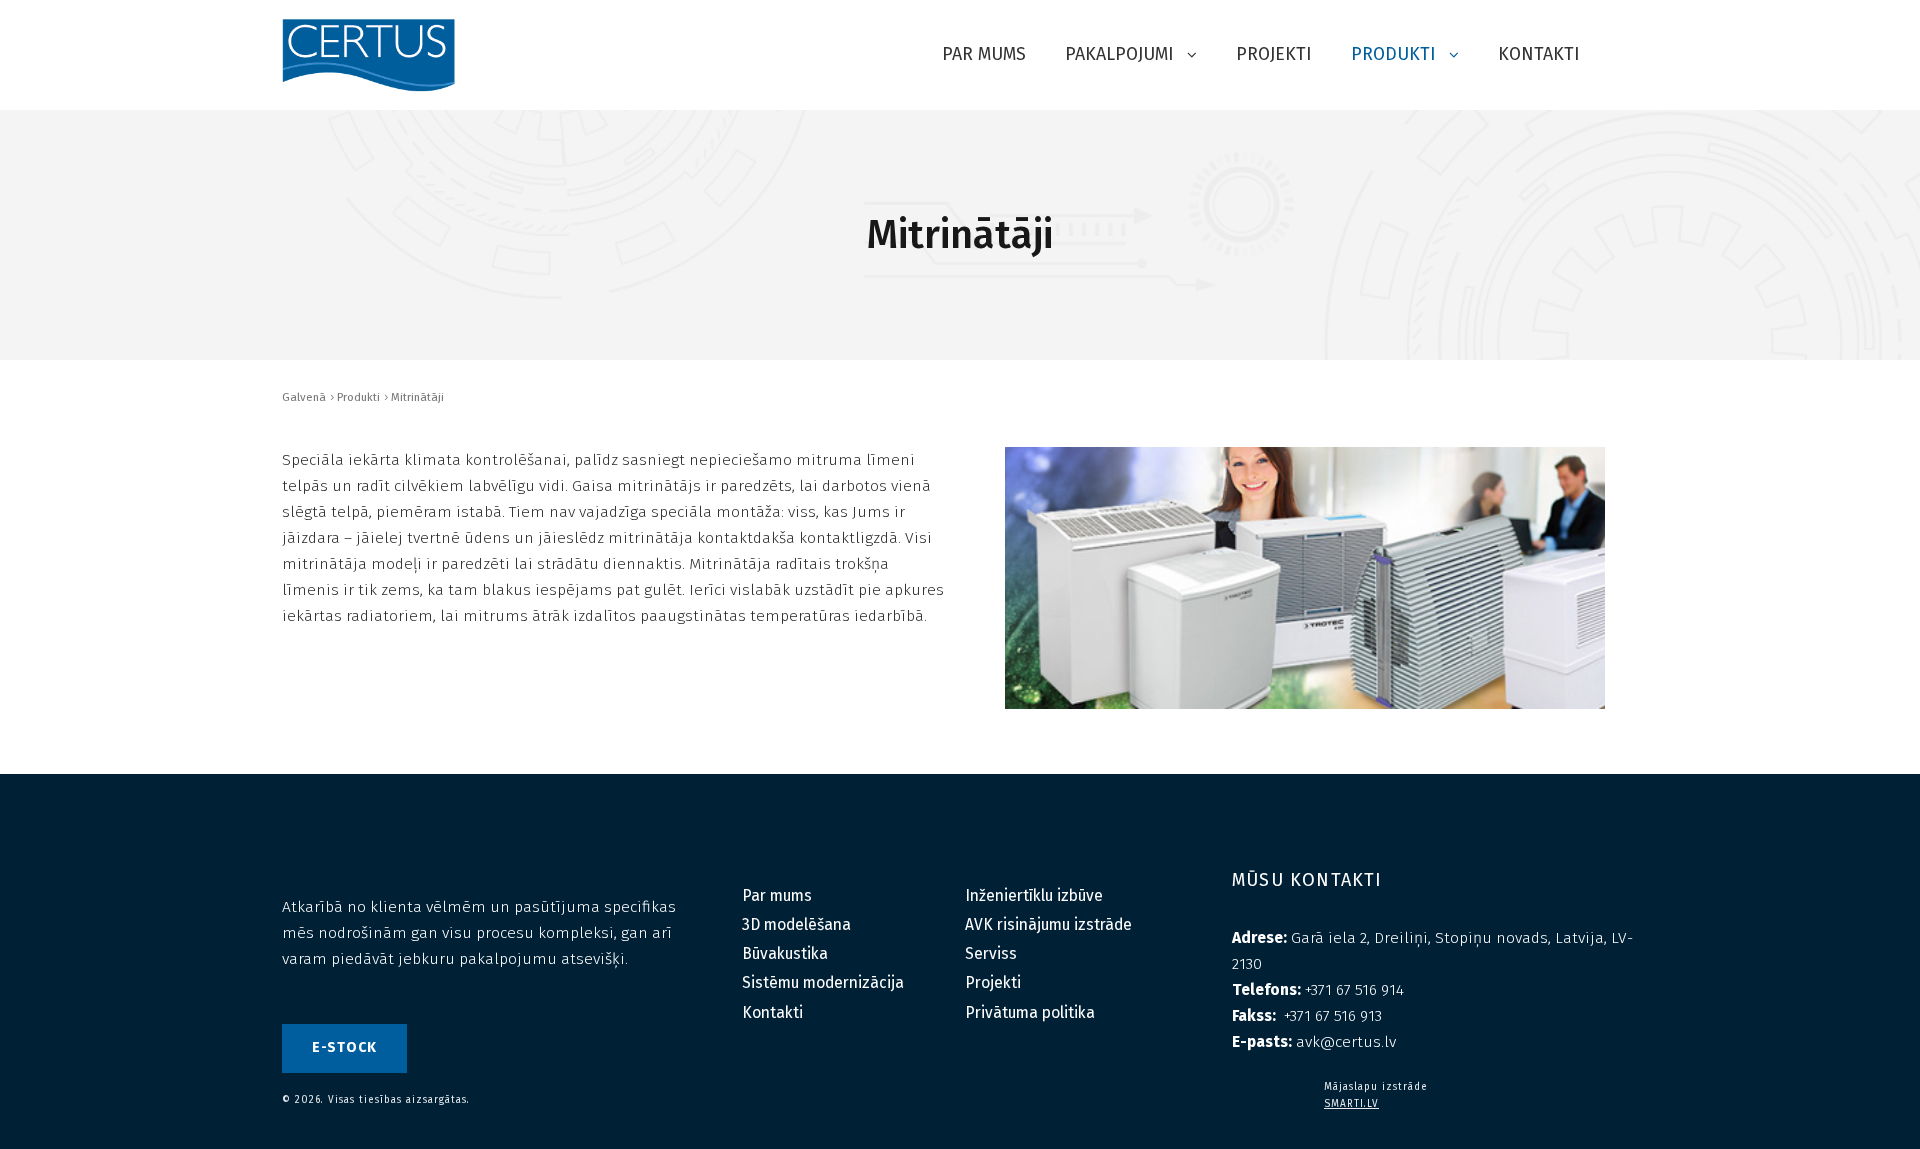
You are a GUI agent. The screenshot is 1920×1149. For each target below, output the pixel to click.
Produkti (1396, 54)
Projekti (1274, 54)
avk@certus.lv (1346, 1041)
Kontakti (1539, 54)
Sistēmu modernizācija (823, 982)
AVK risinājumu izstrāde (1048, 924)
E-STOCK (344, 1047)
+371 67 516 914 (1354, 989)
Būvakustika (785, 953)
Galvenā (304, 397)
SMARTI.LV (1351, 1104)
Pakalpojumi (1122, 54)
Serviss (991, 953)
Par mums (984, 54)
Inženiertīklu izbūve (1034, 895)
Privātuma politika (1030, 1012)
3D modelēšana (796, 924)
